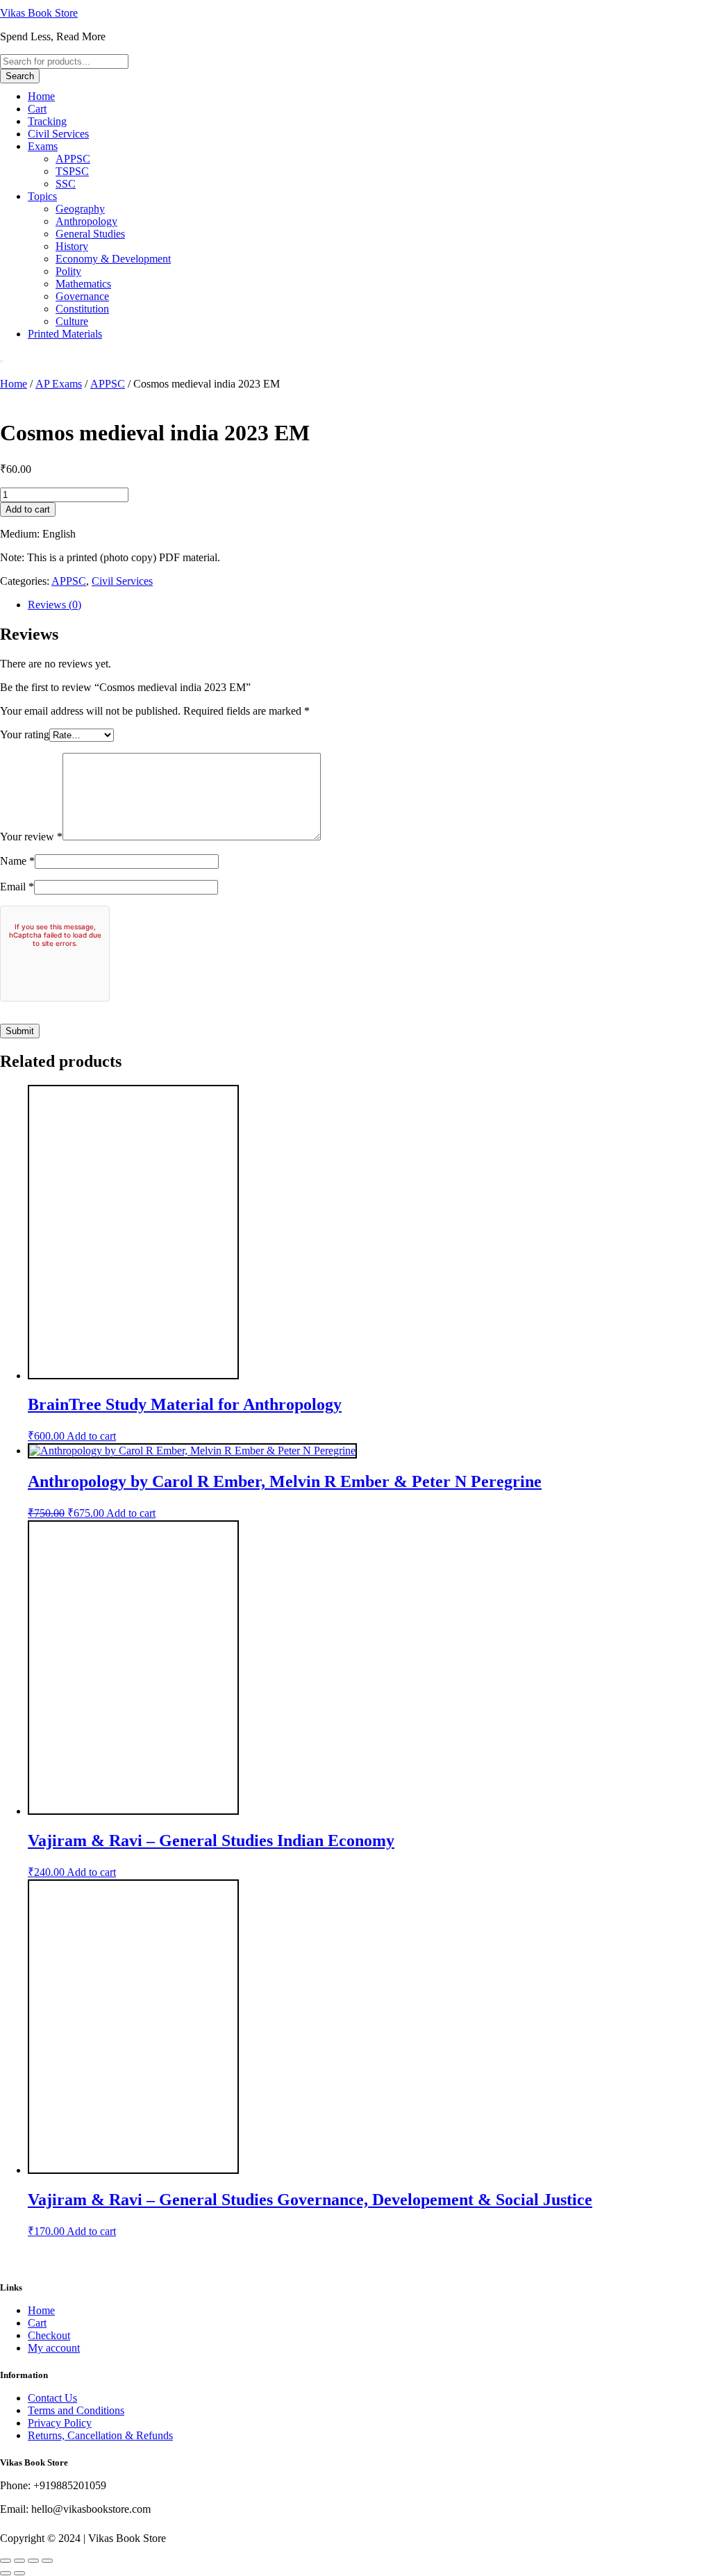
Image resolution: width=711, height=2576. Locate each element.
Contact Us (52, 2398)
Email (17, 887)
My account (54, 2348)
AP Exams (59, 384)
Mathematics (83, 284)
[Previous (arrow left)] (6, 2573)
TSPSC (72, 171)
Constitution (82, 309)
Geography (80, 209)
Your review (31, 837)
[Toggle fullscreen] (19, 2561)
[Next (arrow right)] (19, 2573)
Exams (43, 146)
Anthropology (86, 221)
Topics (42, 196)
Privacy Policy (60, 2423)
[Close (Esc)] (47, 2561)
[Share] (33, 2561)
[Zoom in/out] (6, 2561)
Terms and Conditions (76, 2410)
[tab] (369, 605)
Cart (37, 109)
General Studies (90, 234)
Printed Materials (65, 334)
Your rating (25, 734)
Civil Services (58, 134)
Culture (72, 321)
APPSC (73, 159)
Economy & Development (113, 259)
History (72, 246)
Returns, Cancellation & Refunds (100, 2435)
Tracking (47, 121)
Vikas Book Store (39, 13)
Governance (82, 296)
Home (41, 96)
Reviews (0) (55, 605)
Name (17, 861)
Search (20, 76)
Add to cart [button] (91, 1436)
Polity (68, 271)
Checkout (49, 2335)
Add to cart (28, 509)
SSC (66, 184)
